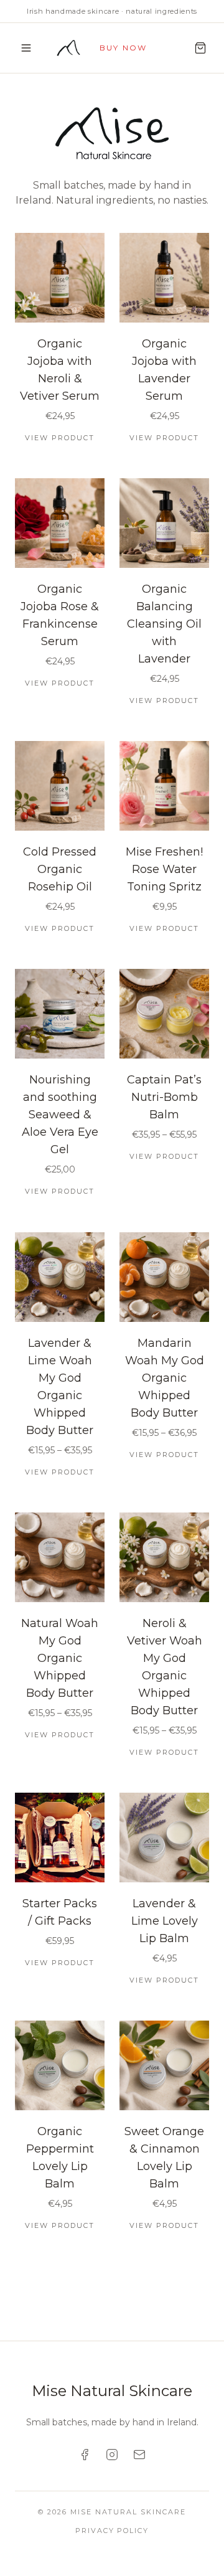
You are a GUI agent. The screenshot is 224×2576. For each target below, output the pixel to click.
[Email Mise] (139, 2455)
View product (60, 438)
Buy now (123, 48)
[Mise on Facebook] (85, 2455)
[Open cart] (200, 48)
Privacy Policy (112, 2531)
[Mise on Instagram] (112, 2455)
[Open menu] (26, 48)
